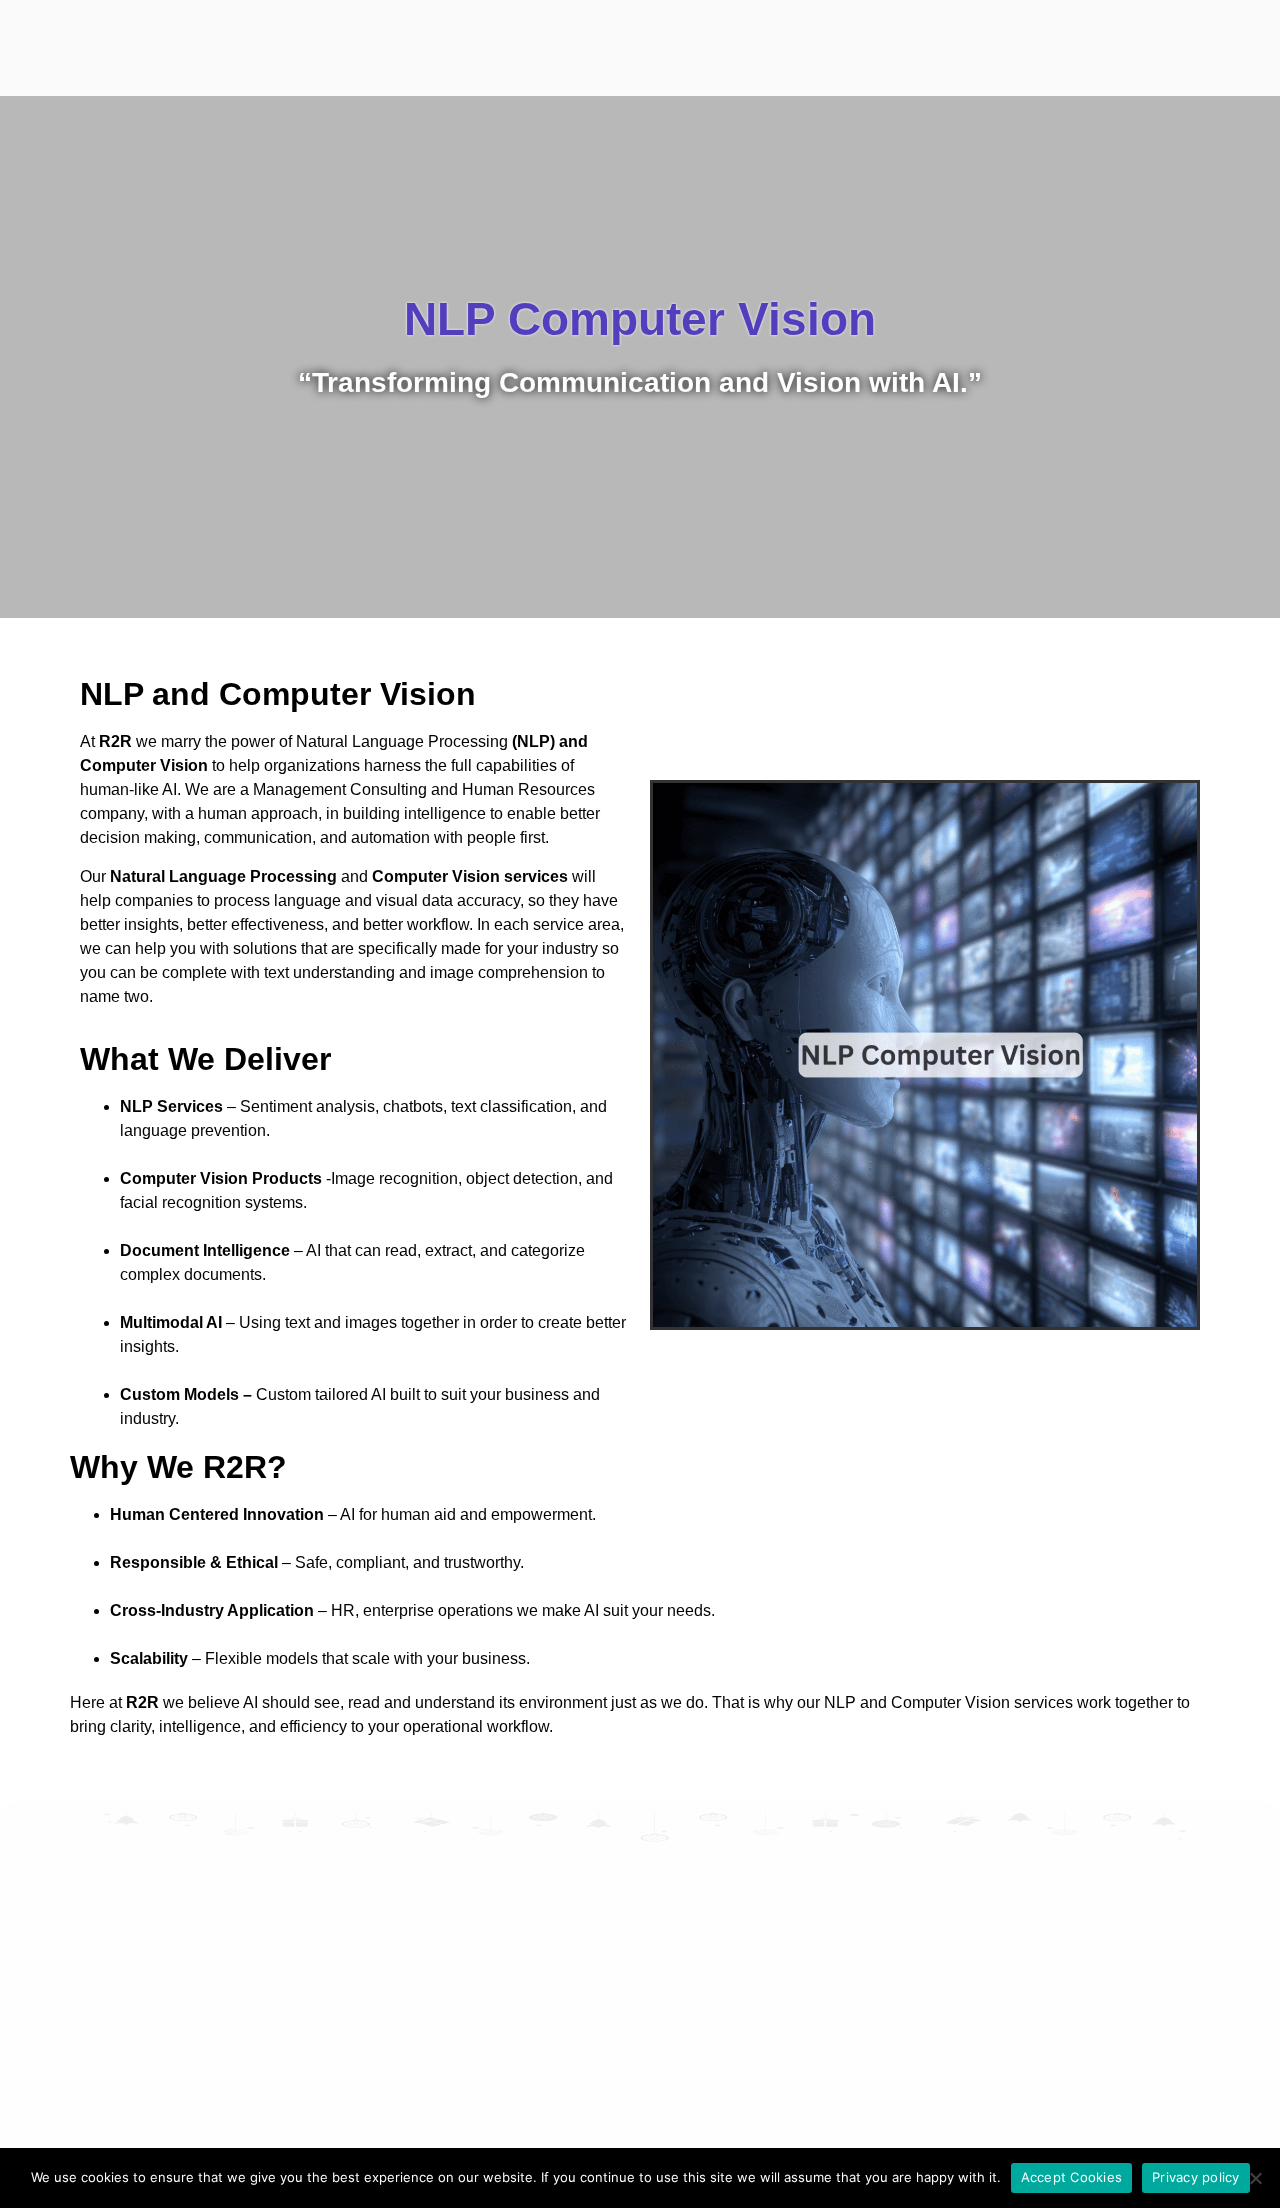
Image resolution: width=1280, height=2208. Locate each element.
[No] (1255, 2178)
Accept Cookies (1072, 2177)
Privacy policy (1196, 2177)
